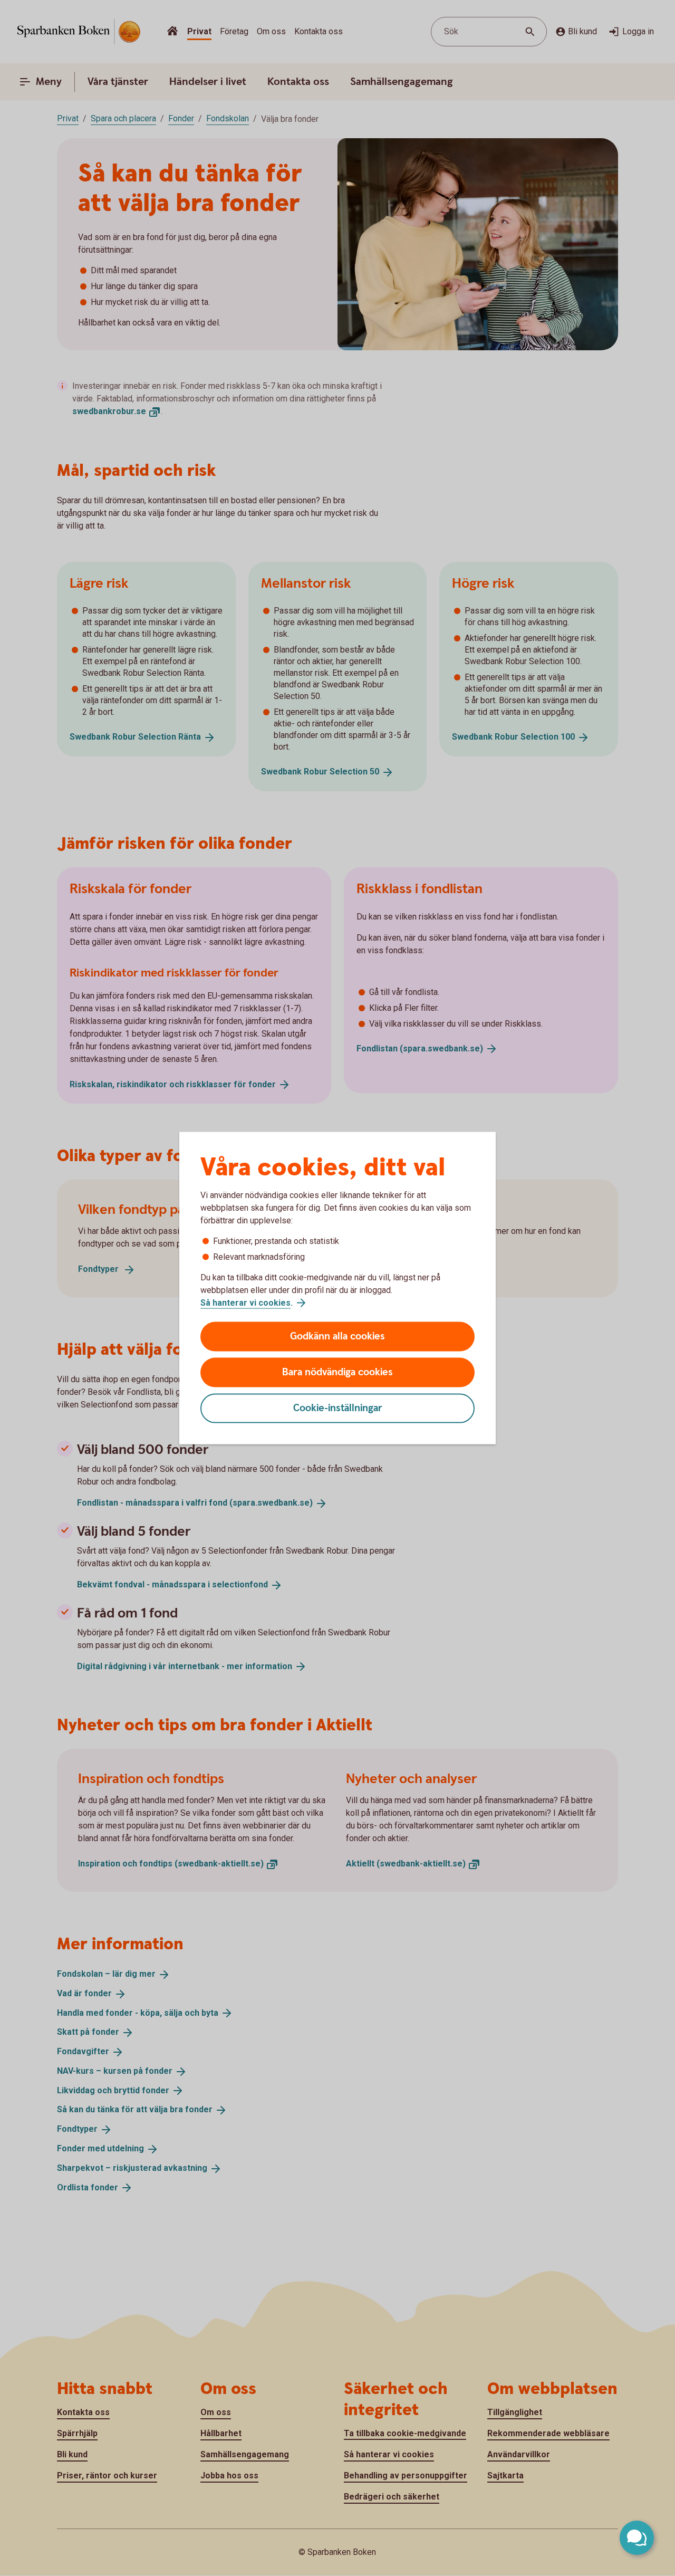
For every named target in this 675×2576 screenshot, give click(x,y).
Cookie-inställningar (338, 1408)
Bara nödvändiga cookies (337, 1372)
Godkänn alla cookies (337, 1337)
